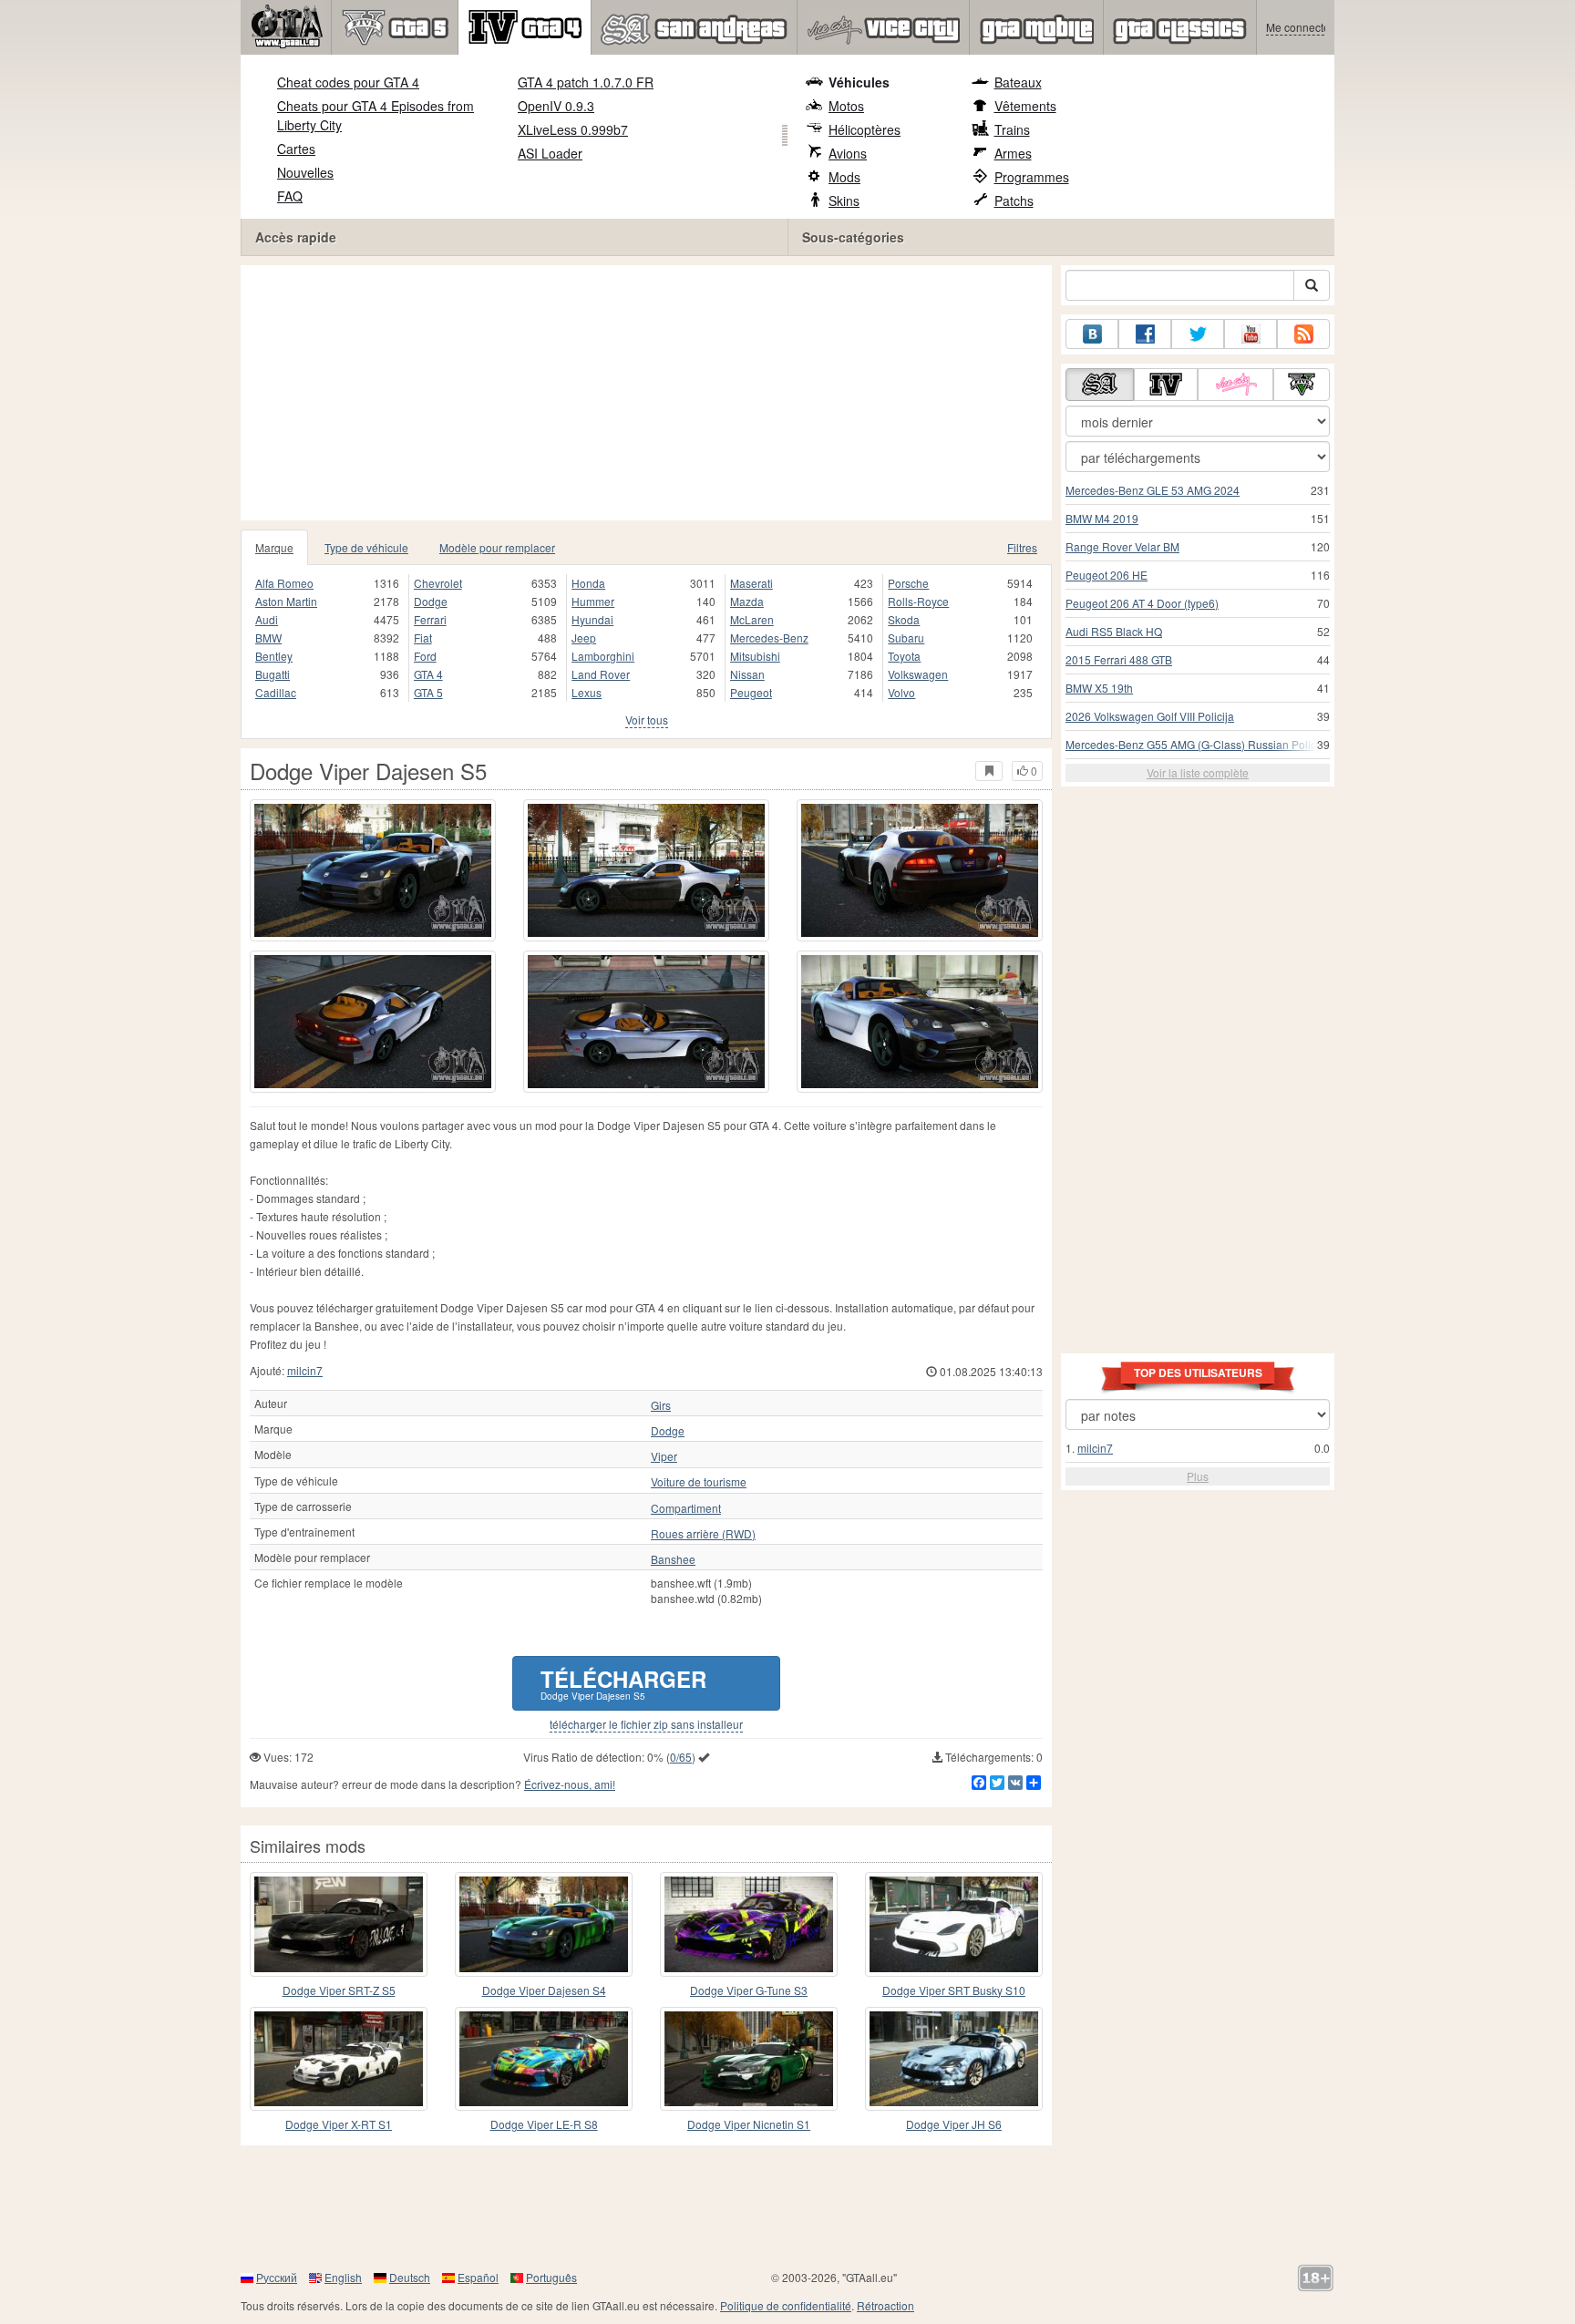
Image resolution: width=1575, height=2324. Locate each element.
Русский (277, 2277)
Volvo (901, 692)
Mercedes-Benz (769, 638)
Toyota (904, 656)
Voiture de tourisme (699, 1482)
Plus (1198, 1476)
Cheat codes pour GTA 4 (348, 82)
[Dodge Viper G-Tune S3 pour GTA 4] (749, 1924)
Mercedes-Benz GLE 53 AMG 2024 (1153, 490)
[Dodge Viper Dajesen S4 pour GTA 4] (544, 1924)
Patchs (1014, 201)
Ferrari (430, 619)
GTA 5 (428, 692)
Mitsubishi (755, 656)
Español (478, 2277)
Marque (274, 547)
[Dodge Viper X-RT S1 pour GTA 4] (339, 2059)
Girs (661, 1405)
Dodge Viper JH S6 (954, 2124)
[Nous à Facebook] (1145, 334)
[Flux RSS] (1303, 334)
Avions (848, 153)
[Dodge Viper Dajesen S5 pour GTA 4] (373, 870)
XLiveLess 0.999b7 (573, 129)
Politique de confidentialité (786, 2305)
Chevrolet (438, 583)
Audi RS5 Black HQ (1114, 631)
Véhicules (859, 82)
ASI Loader (550, 153)
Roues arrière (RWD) (703, 1534)
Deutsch (410, 2277)
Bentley (274, 656)
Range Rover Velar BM (1122, 546)
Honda (588, 583)
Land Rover (601, 674)
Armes (1013, 153)
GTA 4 (428, 674)
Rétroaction (885, 2305)
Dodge (431, 601)
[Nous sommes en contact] (1092, 334)
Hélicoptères (865, 129)
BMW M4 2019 (1102, 518)
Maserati (751, 583)
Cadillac (276, 692)
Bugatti (273, 674)
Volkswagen (918, 674)
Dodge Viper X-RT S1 (339, 2124)
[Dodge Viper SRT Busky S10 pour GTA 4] (954, 1924)
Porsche (908, 583)
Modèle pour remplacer (497, 547)
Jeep (584, 638)
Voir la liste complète (1198, 772)
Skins (844, 201)
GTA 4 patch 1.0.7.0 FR (586, 82)
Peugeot (751, 692)
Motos (846, 106)
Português (551, 2277)
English (343, 2277)
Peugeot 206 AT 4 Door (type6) (1142, 603)
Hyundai (592, 619)
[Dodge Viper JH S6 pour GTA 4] (954, 2059)
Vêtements (1025, 106)
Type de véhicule (366, 547)
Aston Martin (286, 601)
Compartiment (686, 1508)
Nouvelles (305, 172)
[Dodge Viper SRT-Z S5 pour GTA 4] (339, 1924)
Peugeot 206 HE (1107, 575)
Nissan (747, 674)
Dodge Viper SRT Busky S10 (954, 1990)
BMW (268, 638)
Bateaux (1018, 82)
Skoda (904, 619)
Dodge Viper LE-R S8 (544, 2124)
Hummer (593, 601)
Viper (664, 1456)
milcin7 (305, 1370)
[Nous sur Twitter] (1198, 334)
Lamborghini (603, 656)
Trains (1012, 129)
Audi (267, 619)
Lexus (587, 692)
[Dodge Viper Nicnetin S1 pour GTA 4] (749, 2059)
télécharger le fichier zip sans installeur (646, 1724)
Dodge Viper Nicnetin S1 (749, 2124)
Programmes (1032, 177)
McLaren (752, 619)
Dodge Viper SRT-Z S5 (339, 1990)
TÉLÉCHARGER (623, 1683)
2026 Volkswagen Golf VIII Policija (1150, 716)
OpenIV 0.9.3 (556, 106)
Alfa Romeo (284, 583)
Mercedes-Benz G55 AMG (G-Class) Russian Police (1194, 744)
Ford (425, 656)
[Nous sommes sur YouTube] (1251, 334)
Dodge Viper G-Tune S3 (749, 1990)
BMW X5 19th (1099, 688)
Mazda (747, 601)
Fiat (423, 638)
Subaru (906, 638)
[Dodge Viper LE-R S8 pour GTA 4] (544, 2059)
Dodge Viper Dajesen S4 (544, 1990)
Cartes (296, 149)
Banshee (673, 1559)
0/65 (681, 1757)
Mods (844, 177)
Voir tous (647, 720)
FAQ (290, 196)
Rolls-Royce (918, 601)
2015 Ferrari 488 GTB (1119, 659)
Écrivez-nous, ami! (570, 1784)
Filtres (1022, 547)
